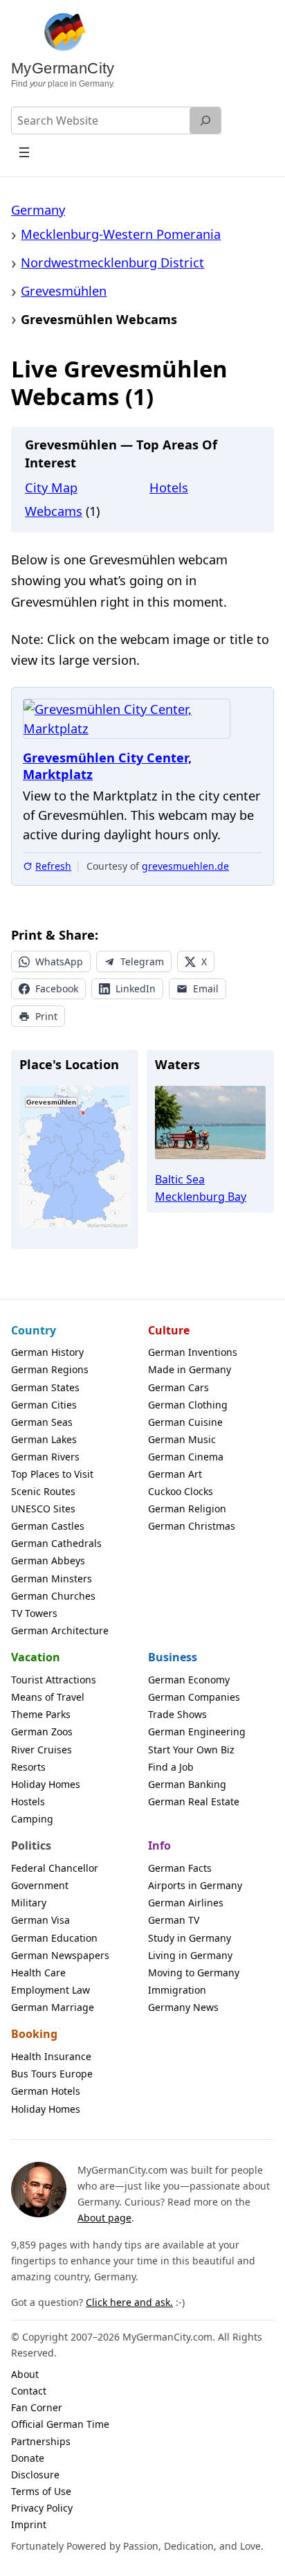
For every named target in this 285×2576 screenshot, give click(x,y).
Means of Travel (48, 1697)
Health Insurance (51, 2056)
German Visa (40, 1920)
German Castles (48, 1526)
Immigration (177, 1990)
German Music (182, 1439)
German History (47, 1352)
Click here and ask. (129, 2302)
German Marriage (53, 2007)
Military (29, 1903)
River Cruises (42, 1750)
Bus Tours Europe (52, 2074)
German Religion (187, 1509)
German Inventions (193, 1352)
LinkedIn (136, 989)
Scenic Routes (43, 1491)
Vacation (36, 1657)
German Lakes (44, 1439)
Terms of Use (41, 2491)
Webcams (54, 511)
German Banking (187, 1784)
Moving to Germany (194, 1973)
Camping (32, 1819)
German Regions (50, 1369)
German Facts (180, 1868)
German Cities (44, 1405)
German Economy (189, 1680)
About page (104, 2218)
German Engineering (197, 1732)
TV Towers (34, 1613)
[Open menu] (25, 152)
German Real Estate (194, 1801)
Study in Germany (190, 1938)
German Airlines (186, 1903)
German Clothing (188, 1405)
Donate (28, 2458)
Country (34, 1330)
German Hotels (46, 2091)
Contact (29, 2391)
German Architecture (60, 1630)
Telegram (142, 961)
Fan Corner (37, 2407)
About (25, 2374)
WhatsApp (59, 961)
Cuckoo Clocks (181, 1491)
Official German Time (60, 2424)
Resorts (28, 1767)
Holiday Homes (46, 1784)
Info (159, 1845)
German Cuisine (185, 1422)
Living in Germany (190, 1955)
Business (173, 1657)
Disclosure (35, 2475)
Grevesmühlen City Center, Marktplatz (107, 766)
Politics (31, 1845)
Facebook (57, 989)
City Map (51, 488)
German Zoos (42, 1732)
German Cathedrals (56, 1543)
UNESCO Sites (43, 1509)
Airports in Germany (195, 1885)
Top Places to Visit (52, 1474)
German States (45, 1387)
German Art (175, 1474)
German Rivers (45, 1457)
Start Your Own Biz (191, 1750)
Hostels (28, 1801)
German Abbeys (48, 1560)
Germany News (183, 2007)
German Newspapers (60, 1955)
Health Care (38, 1973)
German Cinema (186, 1457)
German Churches (53, 1596)
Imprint (29, 2524)
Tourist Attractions (54, 1680)
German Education (54, 1938)
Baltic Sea (180, 1179)
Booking (34, 2034)
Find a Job (171, 1767)
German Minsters (52, 1578)
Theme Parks (41, 1714)
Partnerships (41, 2441)
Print (46, 1016)
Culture (169, 1330)
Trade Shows (177, 1714)
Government (40, 1885)
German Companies (194, 1697)
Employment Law (50, 1990)
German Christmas (192, 1526)
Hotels (169, 488)
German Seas (42, 1422)
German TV (174, 1920)
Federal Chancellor (55, 1868)
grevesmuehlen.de (185, 866)
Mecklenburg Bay (201, 1197)
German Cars (178, 1387)
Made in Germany (190, 1369)
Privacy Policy (42, 2508)
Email (206, 989)
